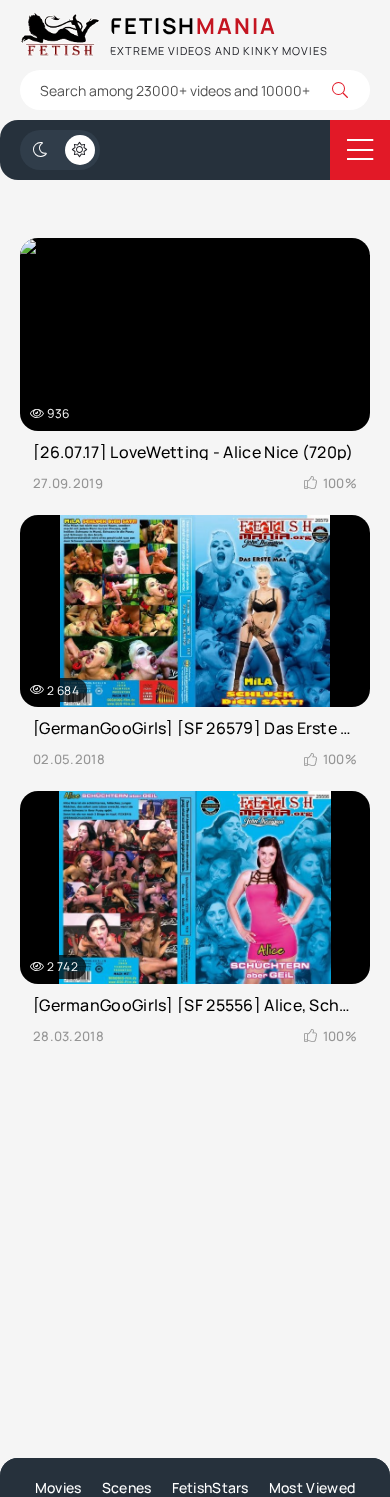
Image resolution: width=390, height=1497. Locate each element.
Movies (58, 1487)
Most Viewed (312, 1487)
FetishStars (210, 1487)
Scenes (127, 1487)
